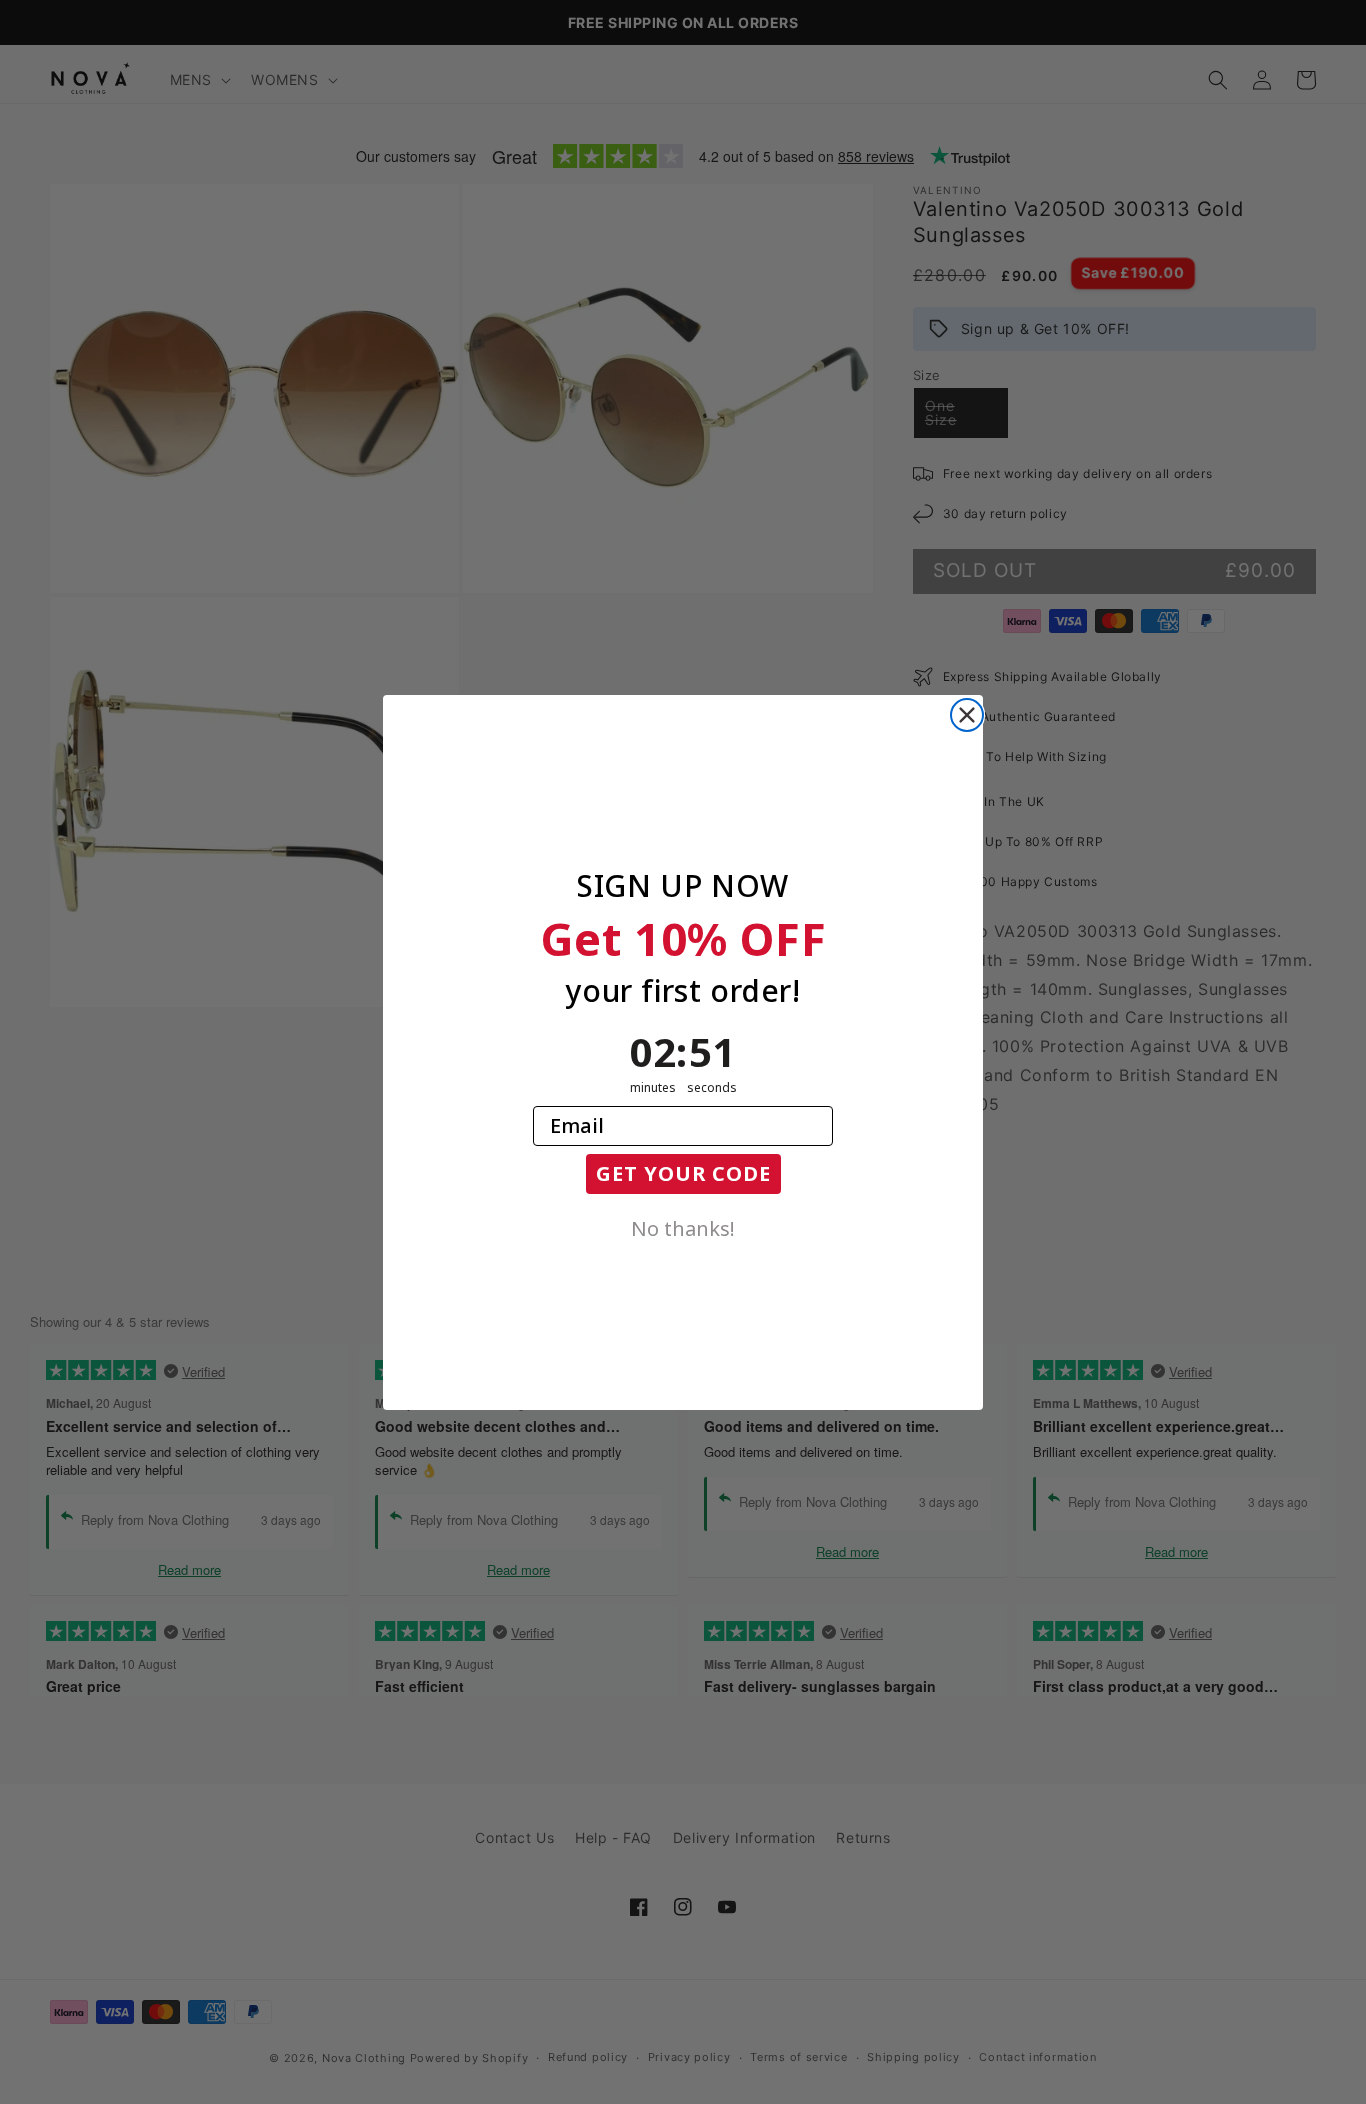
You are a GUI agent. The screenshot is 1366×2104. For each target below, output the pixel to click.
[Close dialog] (967, 715)
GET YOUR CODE (683, 1173)
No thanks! (683, 1227)
